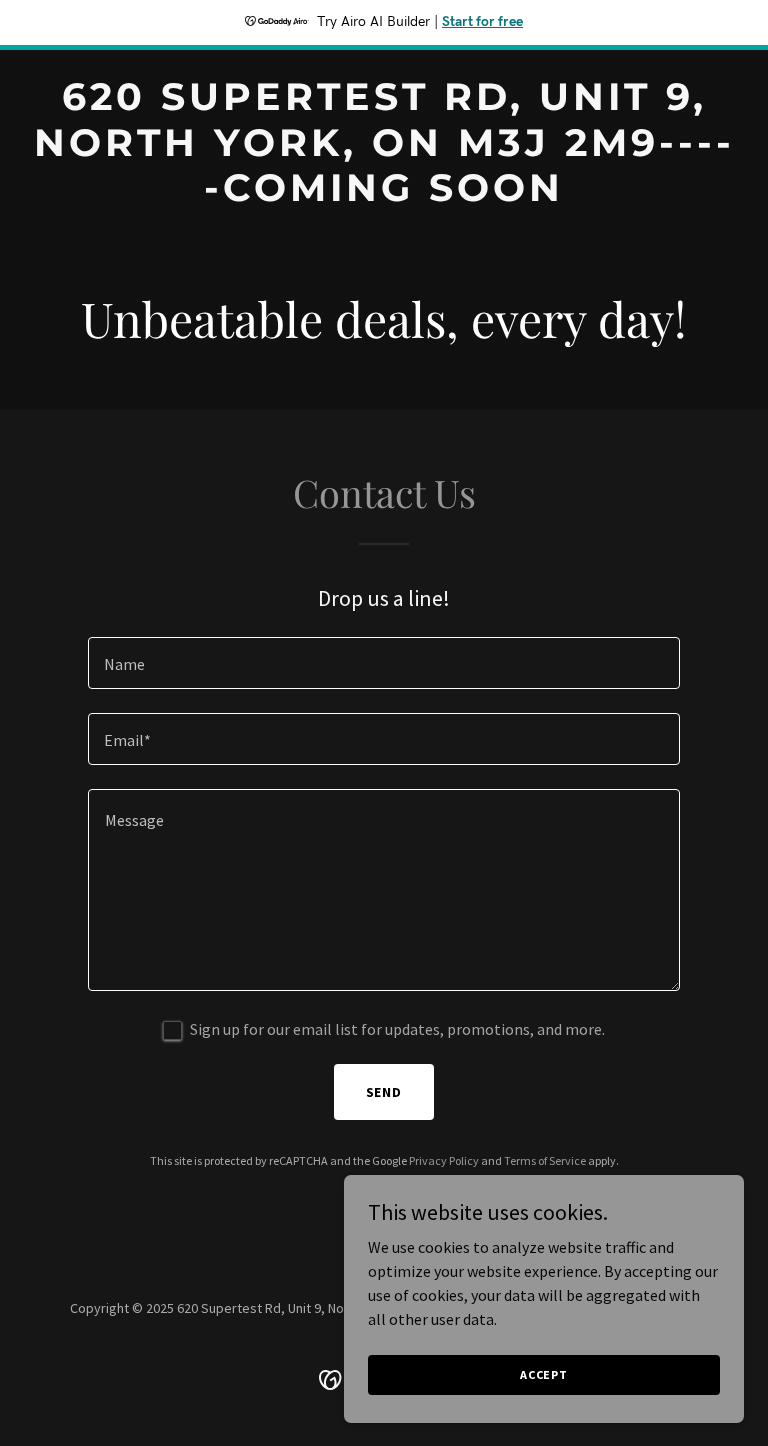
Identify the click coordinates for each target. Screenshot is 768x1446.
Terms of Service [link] (545, 1160)
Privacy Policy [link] (444, 1160)
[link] (384, 195)
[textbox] (384, 663)
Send (384, 1092)
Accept (544, 1374)
